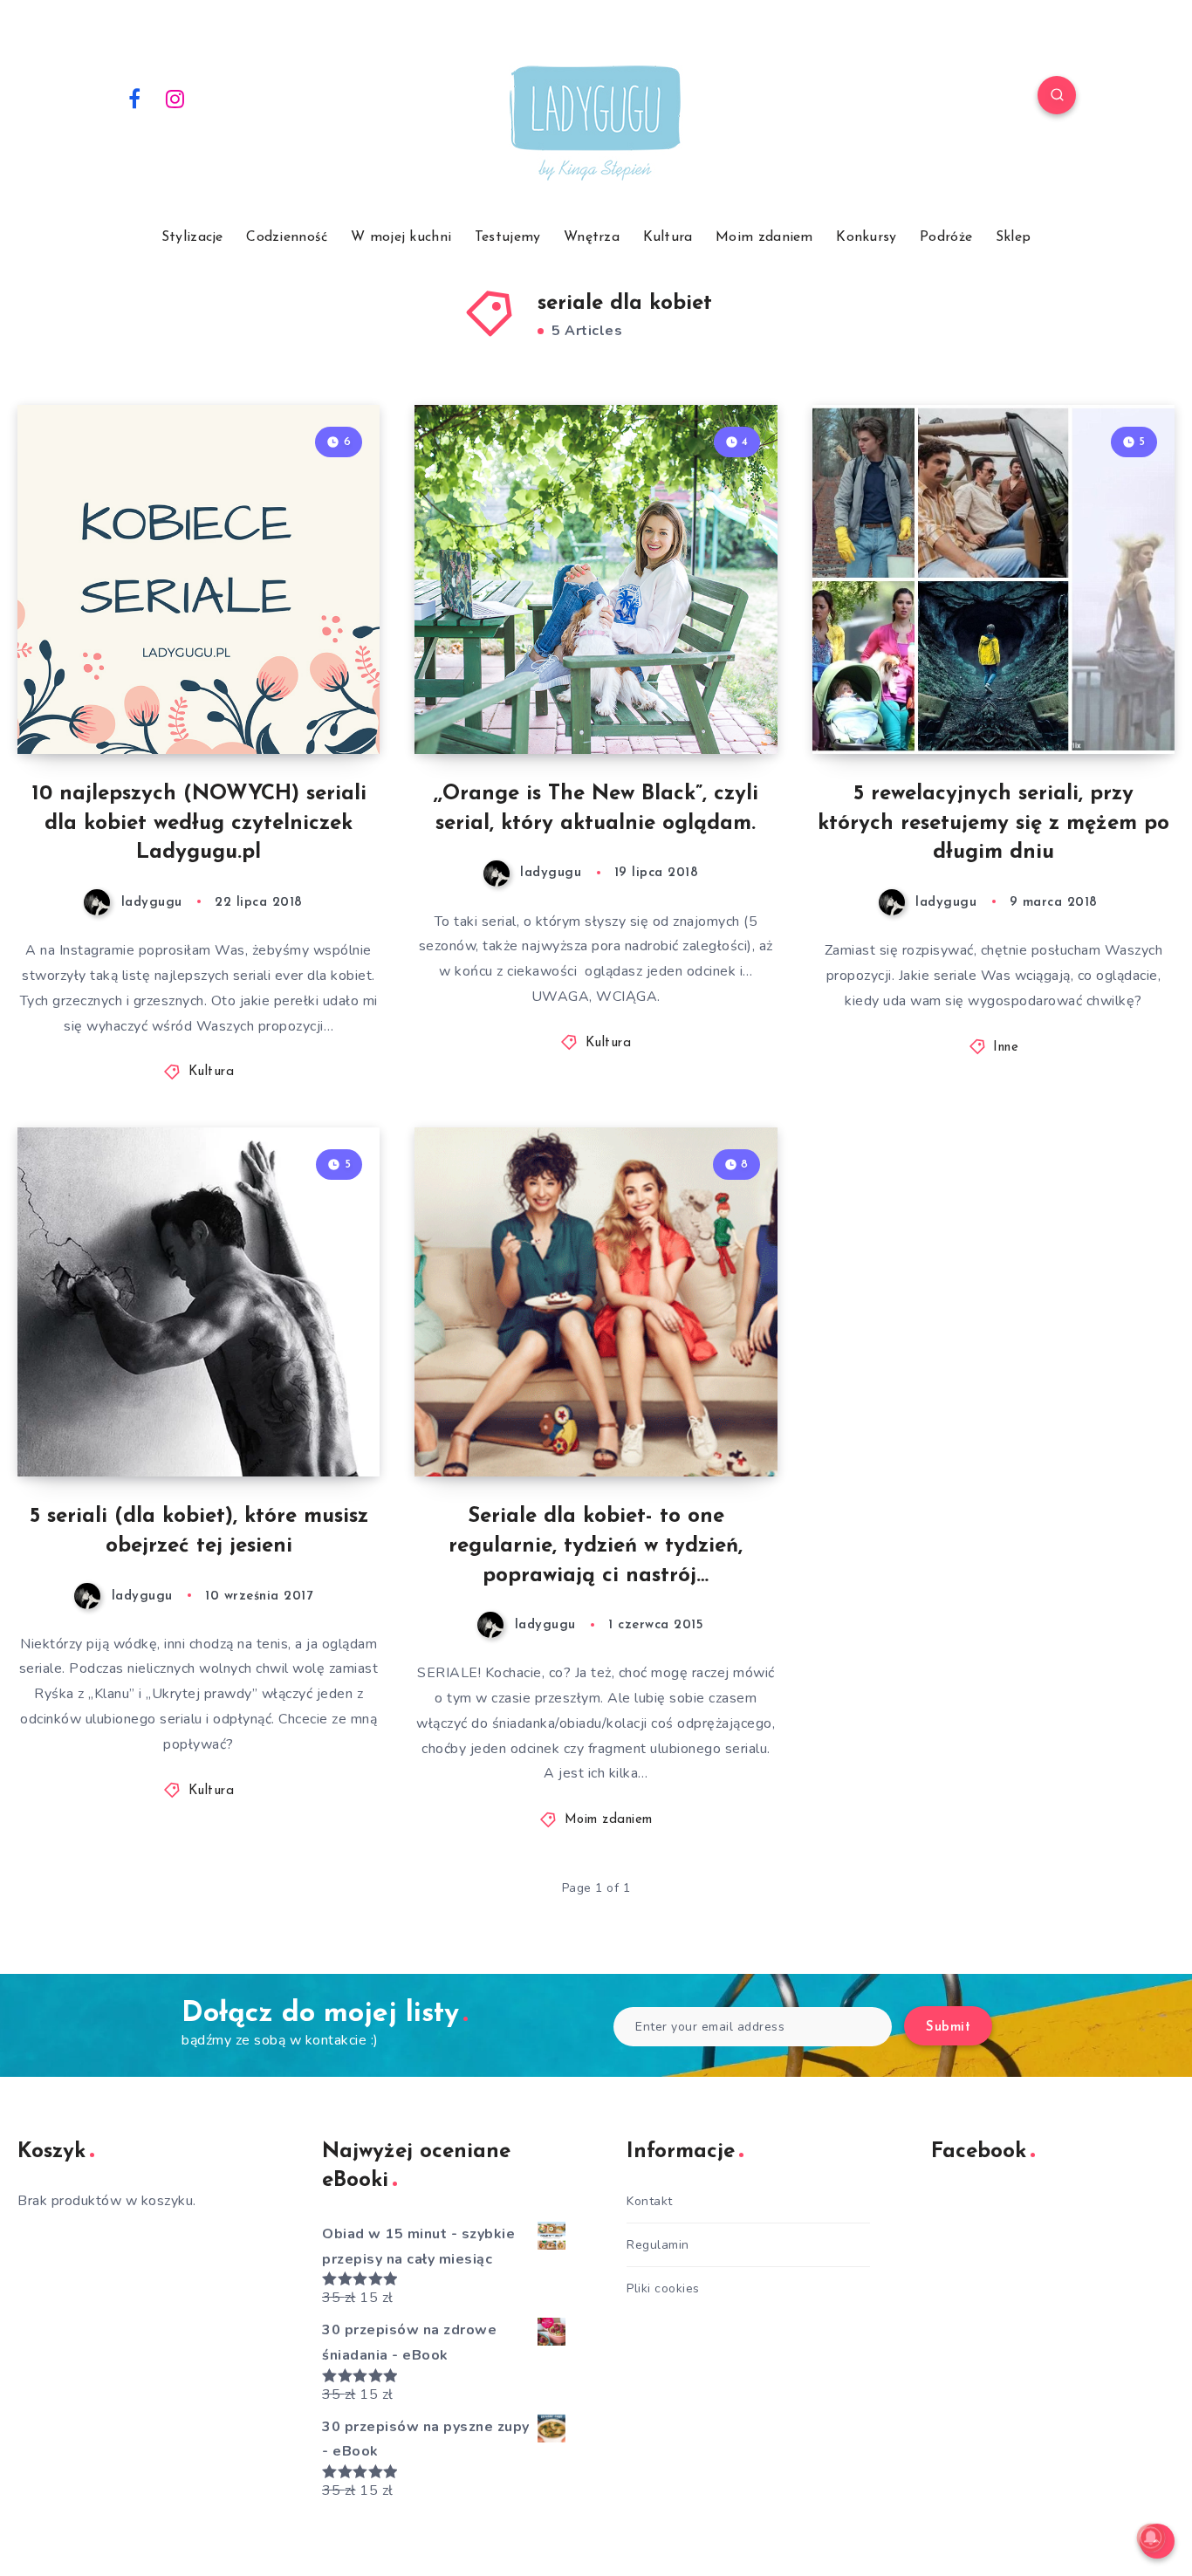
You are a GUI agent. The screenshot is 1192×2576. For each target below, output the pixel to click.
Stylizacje (192, 237)
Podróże (946, 237)
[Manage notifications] (1151, 2538)
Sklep (1014, 237)
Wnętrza (592, 237)
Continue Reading (298, 702)
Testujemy (508, 237)
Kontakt (650, 2201)
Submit (948, 2028)
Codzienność (287, 237)
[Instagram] (175, 98)
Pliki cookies (663, 2288)
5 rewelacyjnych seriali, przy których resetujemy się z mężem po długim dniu (993, 823)
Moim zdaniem (764, 237)
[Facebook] (134, 98)
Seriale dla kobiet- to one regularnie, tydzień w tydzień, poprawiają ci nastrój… (596, 1546)
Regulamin (658, 2245)
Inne (1006, 1048)
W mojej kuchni (401, 237)
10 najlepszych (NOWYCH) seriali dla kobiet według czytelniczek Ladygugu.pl (199, 823)
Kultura (668, 237)
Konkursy (866, 237)
